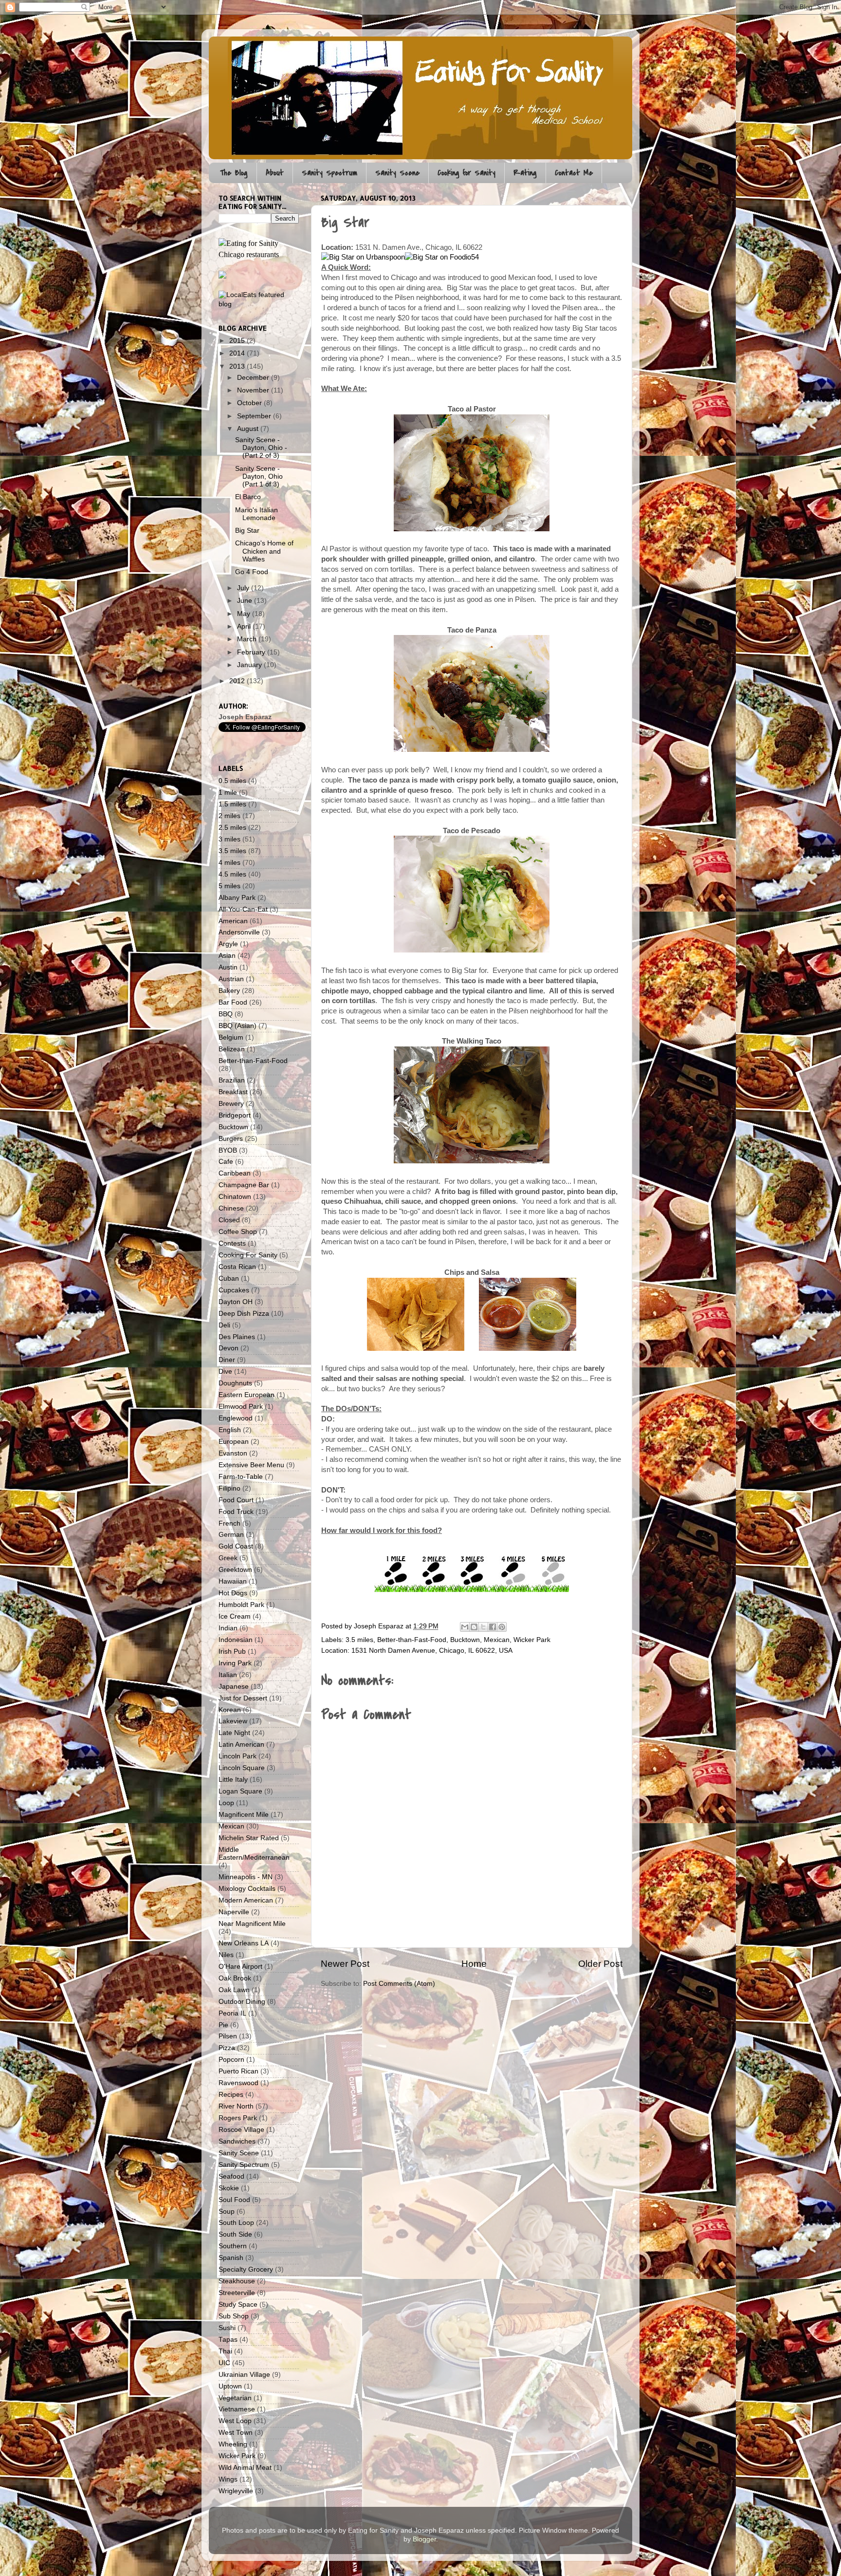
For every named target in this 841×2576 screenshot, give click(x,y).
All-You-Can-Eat (243, 909)
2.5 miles (232, 828)
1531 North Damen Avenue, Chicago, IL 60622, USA (432, 1651)
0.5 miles (232, 781)
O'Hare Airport (240, 1967)
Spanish (231, 2258)
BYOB (228, 1150)
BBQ (226, 1014)
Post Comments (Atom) (399, 1984)
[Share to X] (483, 1627)
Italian (228, 1675)
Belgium (231, 1037)
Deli (224, 1325)
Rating (525, 173)
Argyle (228, 944)
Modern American (246, 1900)
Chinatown (235, 1197)
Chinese (231, 1208)
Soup (227, 2212)
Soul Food (234, 2200)
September (255, 416)
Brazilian (232, 1080)
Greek (228, 1558)
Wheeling (233, 2444)
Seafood (231, 2176)
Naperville (234, 1912)
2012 (238, 681)
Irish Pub (232, 1652)
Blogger (424, 2539)
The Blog (234, 173)
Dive (225, 1372)
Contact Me (574, 173)
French (229, 1523)
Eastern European (247, 1395)
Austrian (231, 979)
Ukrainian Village (244, 2375)
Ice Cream (235, 1616)
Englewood (236, 1418)
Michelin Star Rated (249, 1838)
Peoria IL (232, 2013)
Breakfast (233, 1092)
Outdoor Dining (242, 2002)
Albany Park (237, 898)
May (245, 614)
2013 (238, 366)
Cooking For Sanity (248, 1255)
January (250, 665)
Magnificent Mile (244, 1815)
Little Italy (233, 1780)
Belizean (232, 1049)
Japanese (234, 1687)
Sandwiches (237, 2141)
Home (474, 1964)
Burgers (231, 1139)
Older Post (600, 1964)
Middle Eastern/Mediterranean (254, 1854)
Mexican (497, 1640)
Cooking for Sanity (466, 173)
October (250, 403)
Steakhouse (237, 2281)
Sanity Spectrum (329, 173)
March (248, 639)
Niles (226, 1955)
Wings (228, 2479)
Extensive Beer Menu (251, 1465)
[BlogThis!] (474, 1627)
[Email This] (465, 1627)
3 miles (229, 839)
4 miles (229, 863)
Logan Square (240, 1791)
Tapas (228, 2340)
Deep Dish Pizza (244, 1314)
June (246, 601)
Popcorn (231, 2060)
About (275, 173)
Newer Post (345, 1964)
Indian (228, 1628)
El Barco (248, 497)
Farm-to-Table (241, 1477)
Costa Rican (237, 1267)
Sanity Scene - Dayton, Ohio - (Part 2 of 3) (261, 448)
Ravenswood (238, 2083)
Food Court (236, 1500)
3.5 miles (359, 1640)
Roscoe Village (241, 2130)
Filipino (229, 1488)
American (233, 921)
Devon (229, 1348)
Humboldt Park (241, 1605)
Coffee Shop (238, 1232)
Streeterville (237, 2293)
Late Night (234, 1733)
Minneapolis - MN (246, 1877)
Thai (225, 2351)
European (234, 1442)
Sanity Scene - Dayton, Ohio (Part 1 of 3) (259, 476)
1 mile (228, 793)
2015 (238, 341)
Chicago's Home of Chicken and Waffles (264, 551)
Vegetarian (235, 2398)
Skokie (229, 2188)
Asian (227, 956)
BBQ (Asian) (238, 1026)
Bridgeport (235, 1115)
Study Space (238, 2305)
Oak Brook (235, 1978)
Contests (232, 1243)
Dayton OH (236, 1302)
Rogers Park (238, 2118)
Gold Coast (236, 1546)
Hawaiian (233, 1581)
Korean (230, 1710)
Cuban (229, 1279)
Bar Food (233, 1002)
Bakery (229, 991)
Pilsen (228, 2036)
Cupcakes (234, 1290)
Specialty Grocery (246, 2269)
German (231, 1535)
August (249, 429)
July (244, 588)
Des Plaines (237, 1337)
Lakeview (233, 1721)
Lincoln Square (242, 1768)
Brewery (231, 1104)
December (254, 378)
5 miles (229, 886)
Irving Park (235, 1663)
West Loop (235, 2421)
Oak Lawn (234, 1990)
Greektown (235, 1570)
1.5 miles (232, 804)
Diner (227, 1360)
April (245, 626)
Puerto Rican (238, 2071)
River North (236, 2106)
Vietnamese (237, 2409)
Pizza (227, 2048)
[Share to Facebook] (493, 1627)
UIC (224, 2363)
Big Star (247, 531)
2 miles (229, 816)
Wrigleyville (236, 2491)
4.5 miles (232, 874)
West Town (236, 2433)
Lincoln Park (238, 1756)
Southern (233, 2246)
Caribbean (235, 1173)
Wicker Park (532, 1640)
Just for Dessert (243, 1698)
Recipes (231, 2095)
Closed (229, 1220)
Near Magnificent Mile (252, 1924)
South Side (235, 2234)
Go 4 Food (252, 572)
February (252, 652)
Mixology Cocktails (247, 1889)
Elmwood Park (241, 1407)
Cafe (226, 1162)
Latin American (241, 1745)
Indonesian (236, 1640)
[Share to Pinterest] (502, 1627)
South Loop (236, 2223)
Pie (223, 2025)
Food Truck (236, 1512)
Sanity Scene (397, 173)
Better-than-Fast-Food (412, 1640)
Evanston (233, 1453)
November (254, 390)
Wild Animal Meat (245, 2468)
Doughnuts (235, 1383)
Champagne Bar (244, 1185)
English (230, 1430)
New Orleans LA (244, 1943)
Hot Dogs (233, 1593)
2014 (238, 353)
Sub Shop (234, 2316)
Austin (228, 967)
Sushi (227, 2328)
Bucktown (465, 1640)
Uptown (230, 2386)
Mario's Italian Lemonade (256, 514)
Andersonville (239, 932)
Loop (226, 1803)
